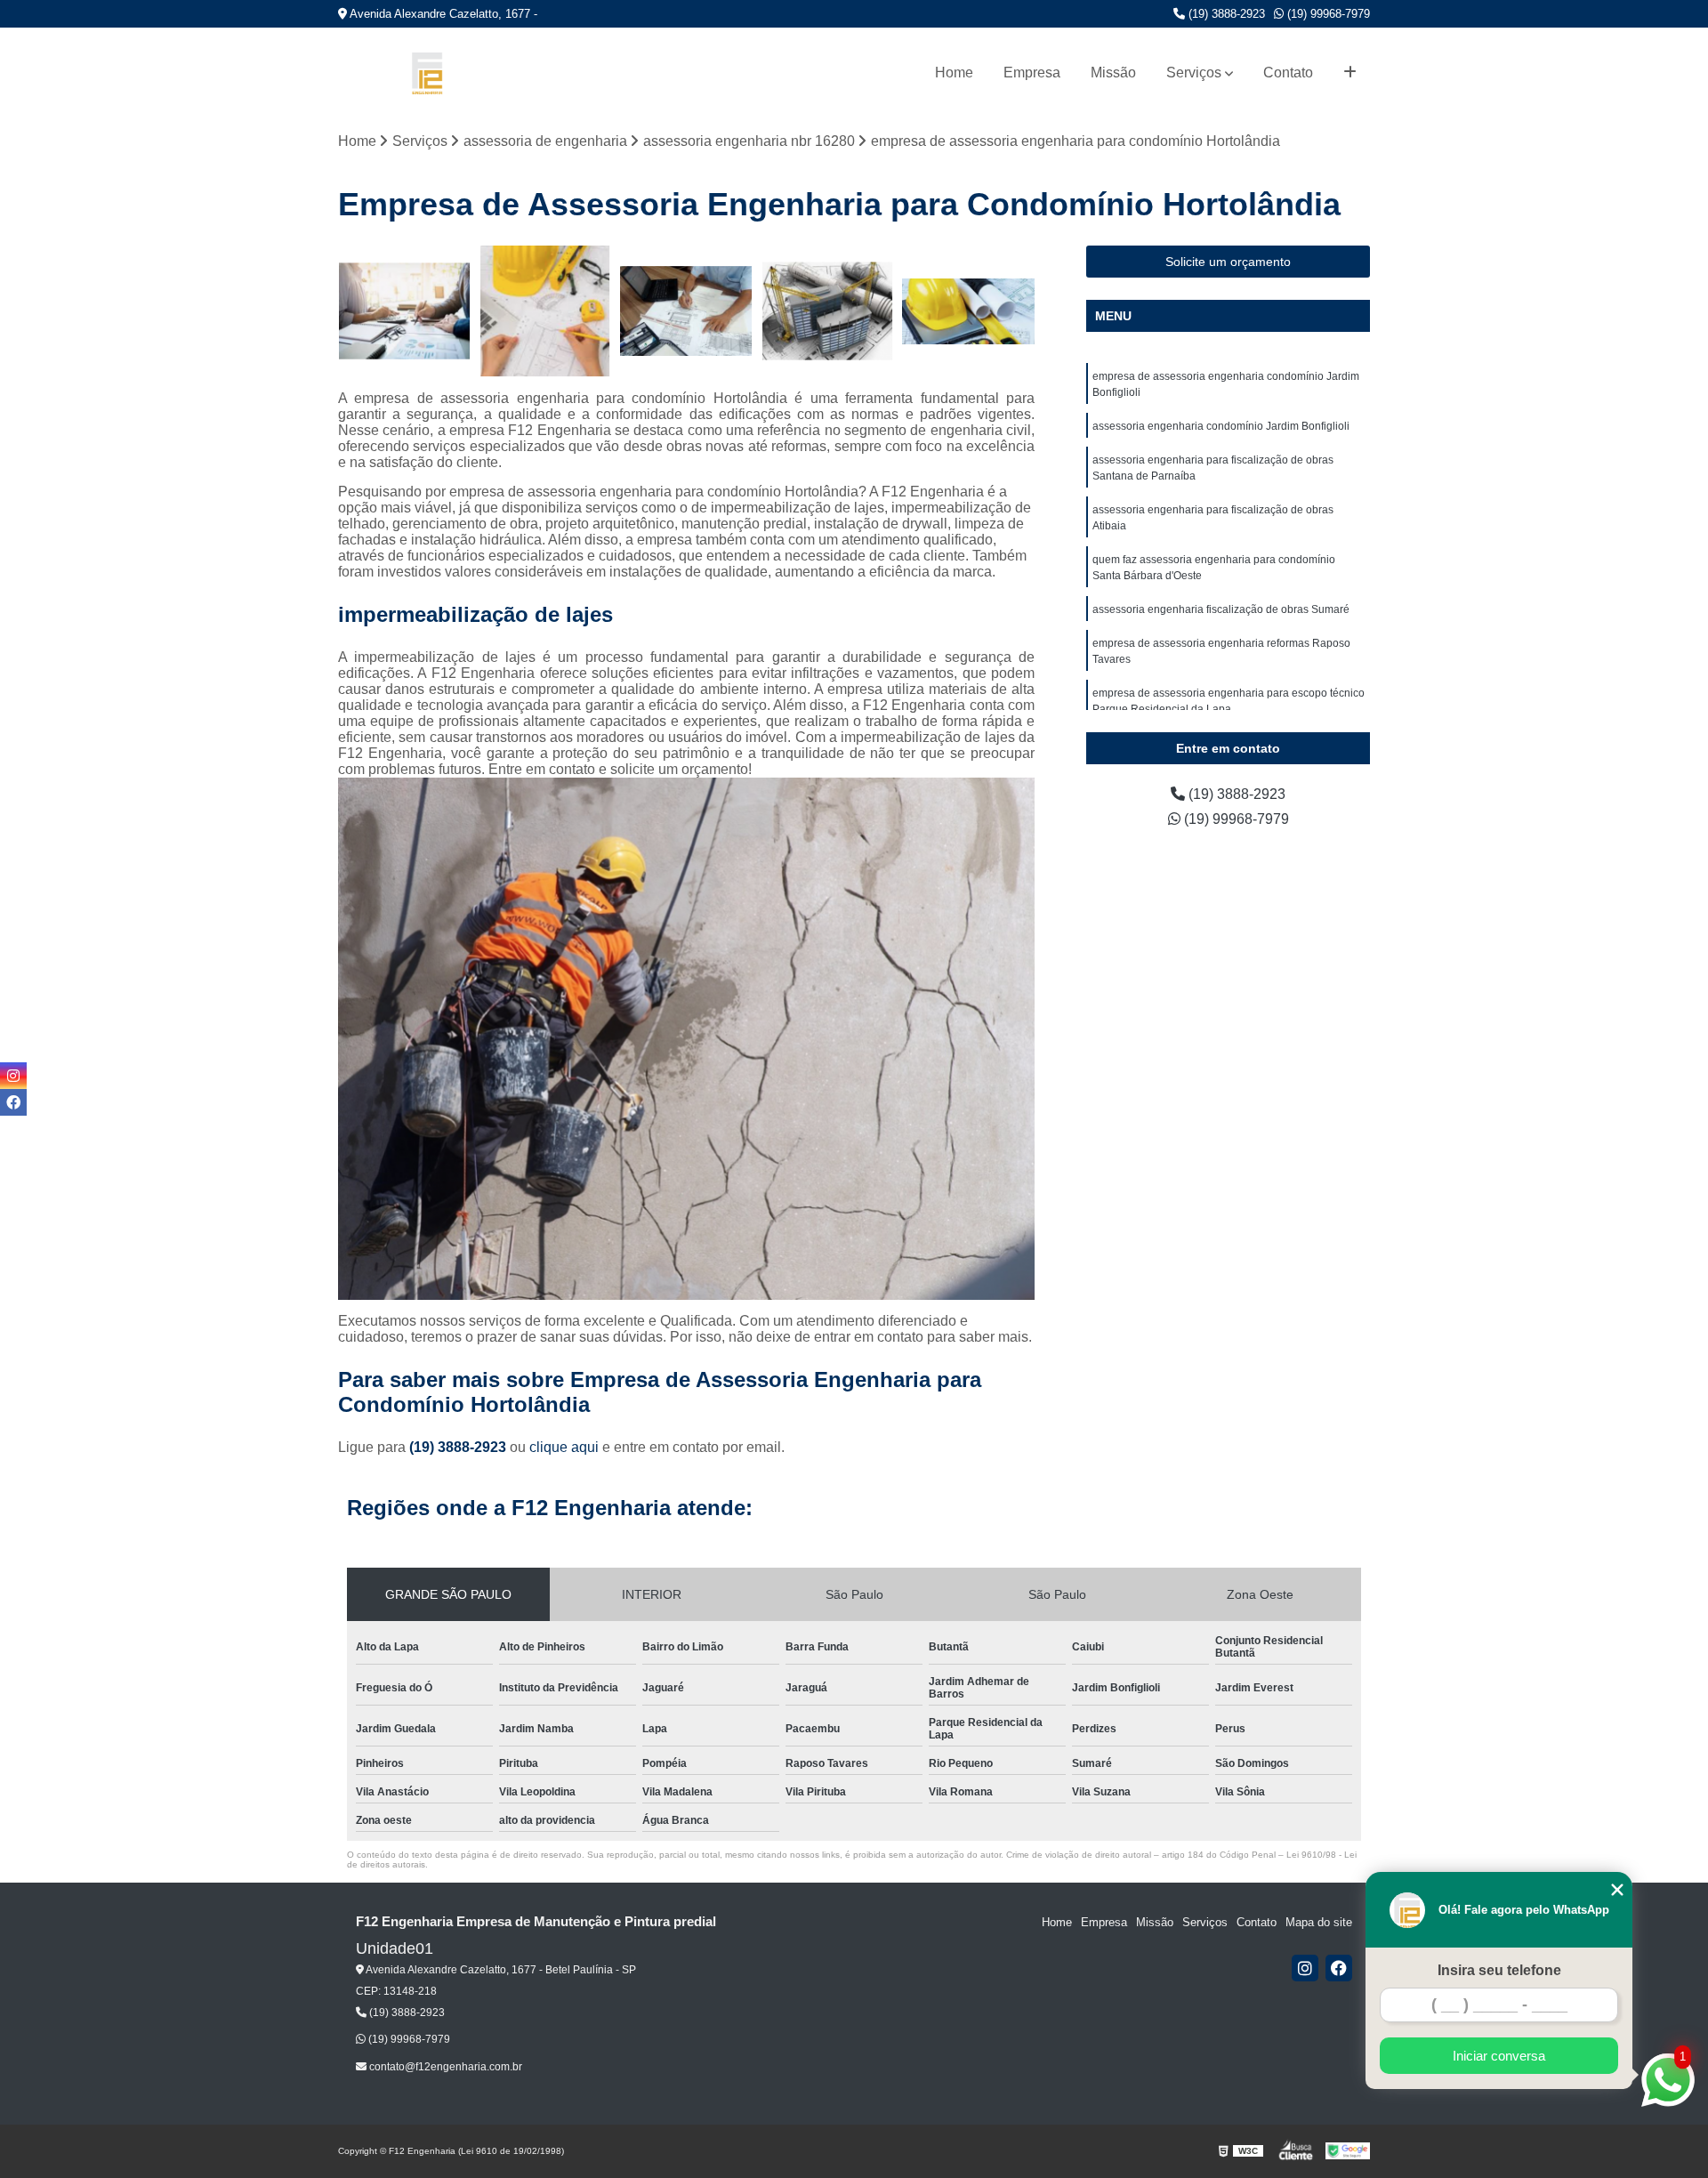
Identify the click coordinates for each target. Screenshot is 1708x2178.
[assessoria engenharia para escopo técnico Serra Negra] (404, 312)
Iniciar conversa (1499, 2056)
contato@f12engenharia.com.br (444, 2067)
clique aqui (564, 1447)
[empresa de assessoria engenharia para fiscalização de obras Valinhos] (968, 312)
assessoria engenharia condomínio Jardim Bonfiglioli (1221, 426)
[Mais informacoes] (1350, 73)
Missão (1113, 73)
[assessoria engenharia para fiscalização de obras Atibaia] (828, 312)
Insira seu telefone (1499, 1970)
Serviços (1194, 73)
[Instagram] (1305, 1968)
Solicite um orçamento (1228, 262)
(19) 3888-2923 (1225, 14)
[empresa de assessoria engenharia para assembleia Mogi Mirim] (546, 312)
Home (954, 73)
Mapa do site (1319, 1922)
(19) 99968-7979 (1327, 14)
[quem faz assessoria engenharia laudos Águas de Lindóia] (686, 312)
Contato (1288, 73)
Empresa (1032, 73)
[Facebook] (1339, 1968)
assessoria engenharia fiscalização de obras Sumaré (1221, 609)
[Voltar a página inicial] (427, 73)
